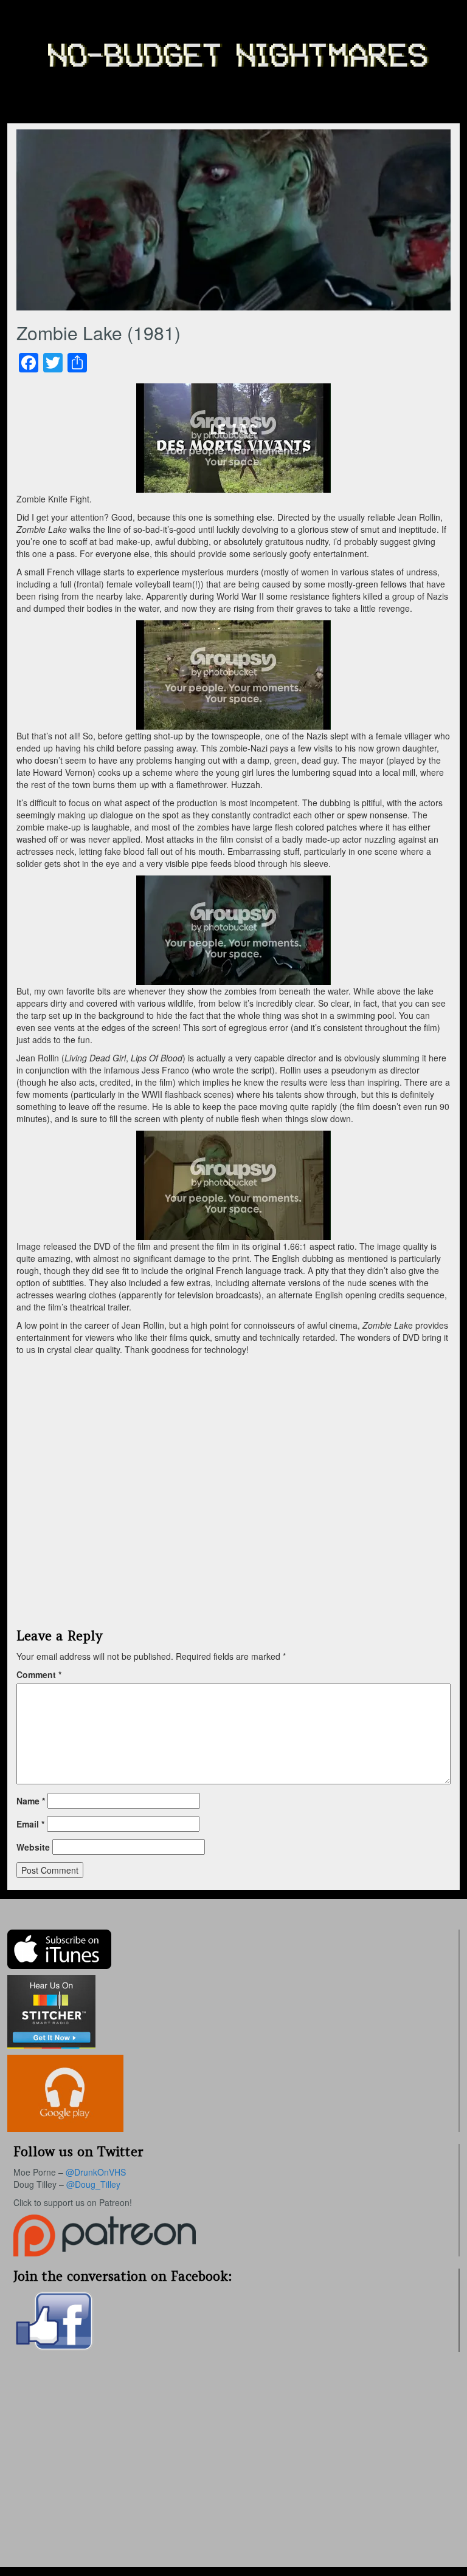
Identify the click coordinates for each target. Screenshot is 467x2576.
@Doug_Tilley (93, 2184)
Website (33, 1847)
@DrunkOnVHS (96, 2172)
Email (30, 1824)
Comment (39, 1674)
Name (31, 1801)
